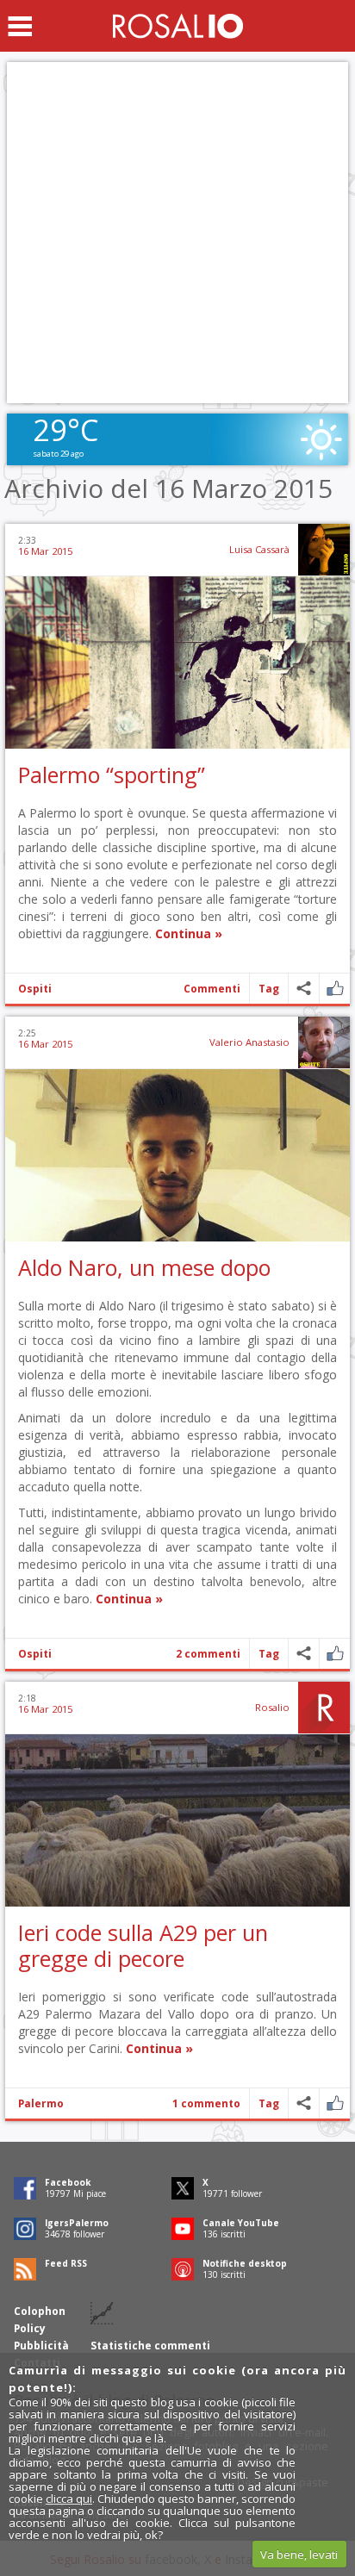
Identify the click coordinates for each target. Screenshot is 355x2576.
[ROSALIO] (178, 26)
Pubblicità (41, 2346)
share (304, 989)
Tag (269, 989)
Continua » (189, 933)
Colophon (40, 2311)
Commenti (212, 989)
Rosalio (272, 1707)
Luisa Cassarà (259, 549)
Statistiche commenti (150, 2346)
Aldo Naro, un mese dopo (144, 1267)
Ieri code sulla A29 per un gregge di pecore (143, 1945)
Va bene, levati (299, 2554)
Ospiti (35, 989)
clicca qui (69, 2498)
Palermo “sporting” (112, 775)
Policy (30, 2328)
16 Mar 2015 (45, 551)
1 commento (206, 2103)
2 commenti (208, 1654)
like (335, 989)
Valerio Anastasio (249, 1042)
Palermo (41, 2103)
